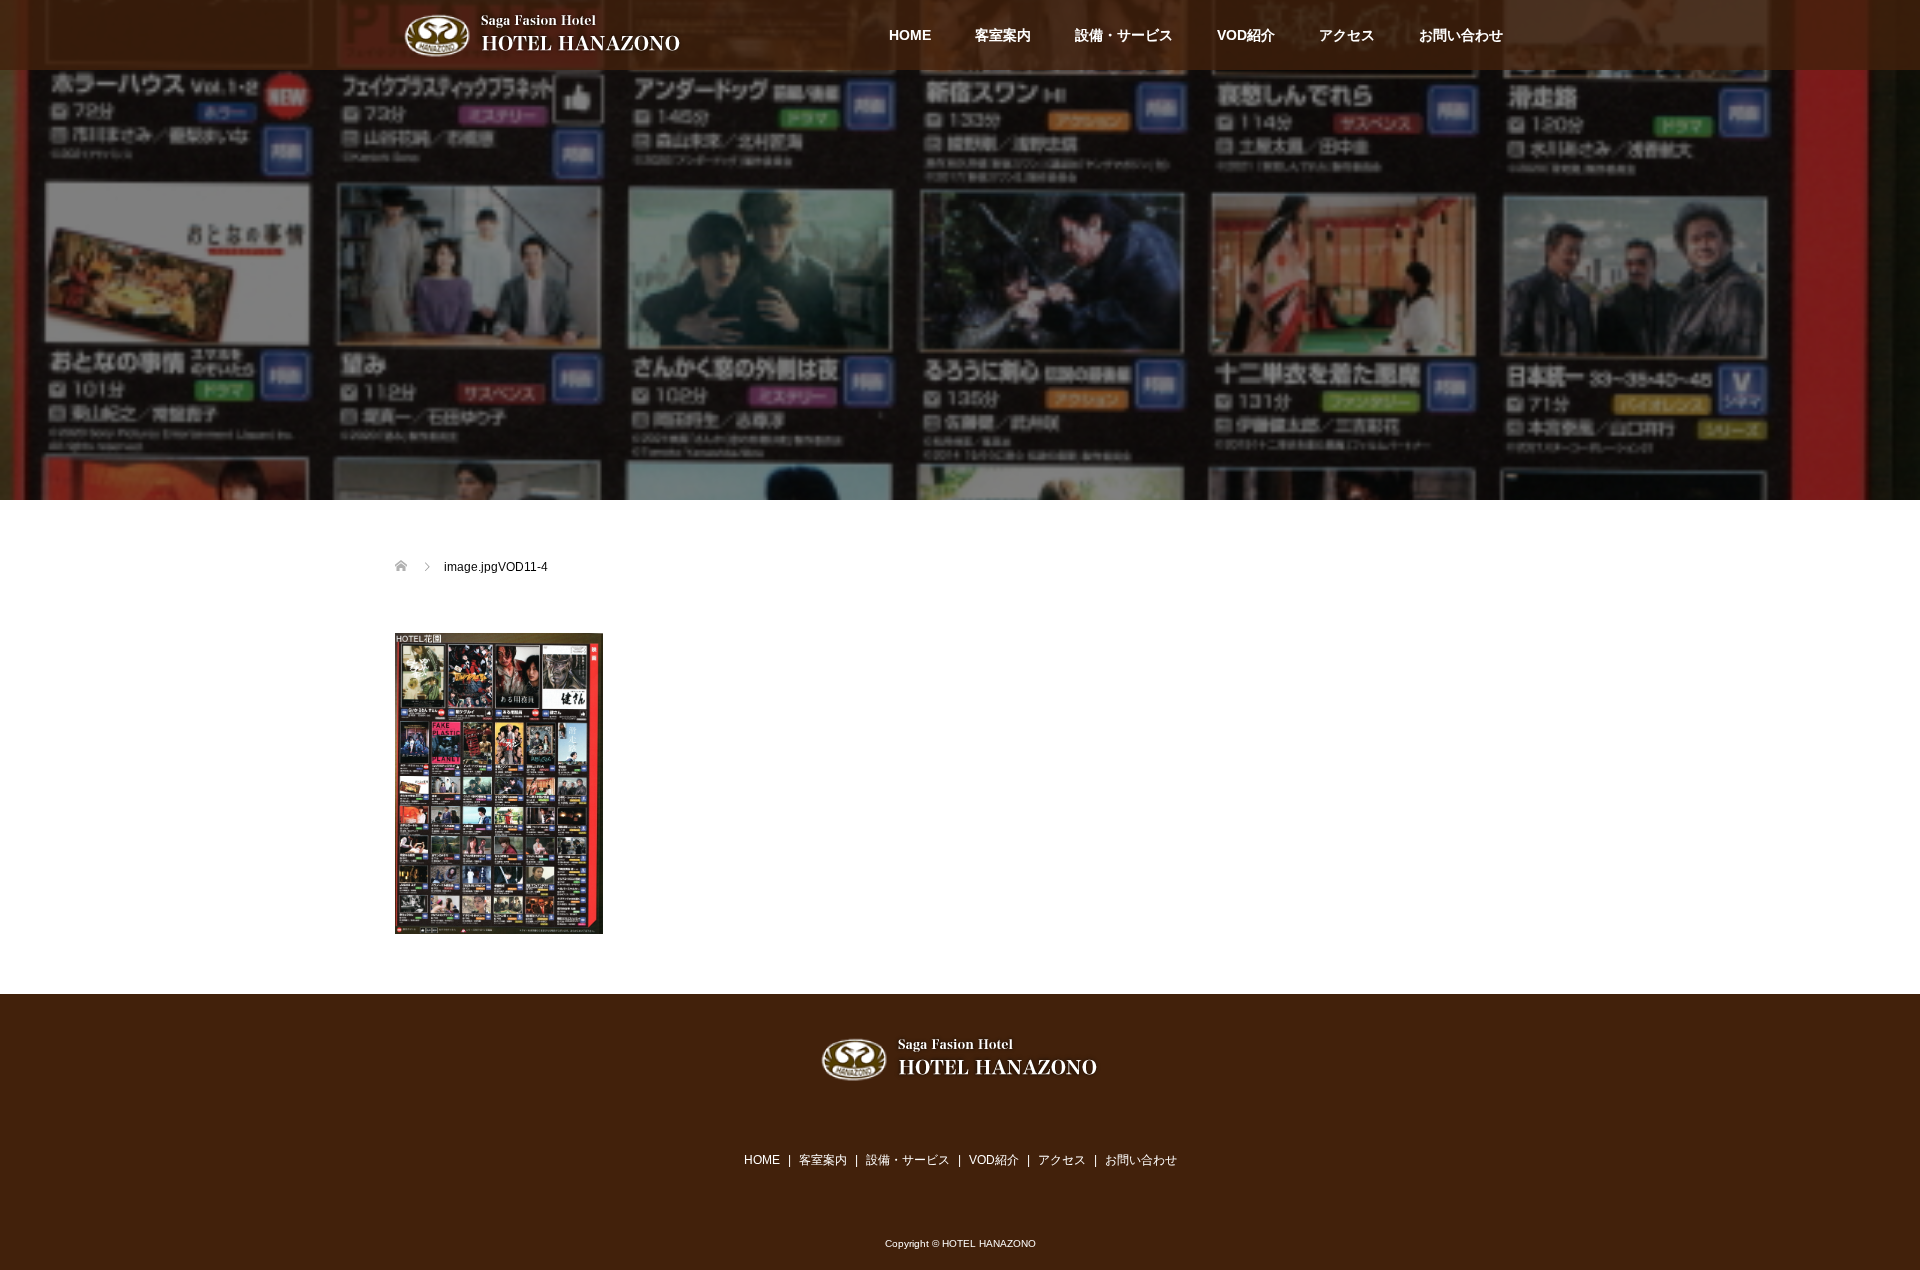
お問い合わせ (1461, 35)
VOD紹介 (1246, 35)
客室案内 (1003, 35)
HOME (910, 35)
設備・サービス (1124, 35)
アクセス (1347, 35)
